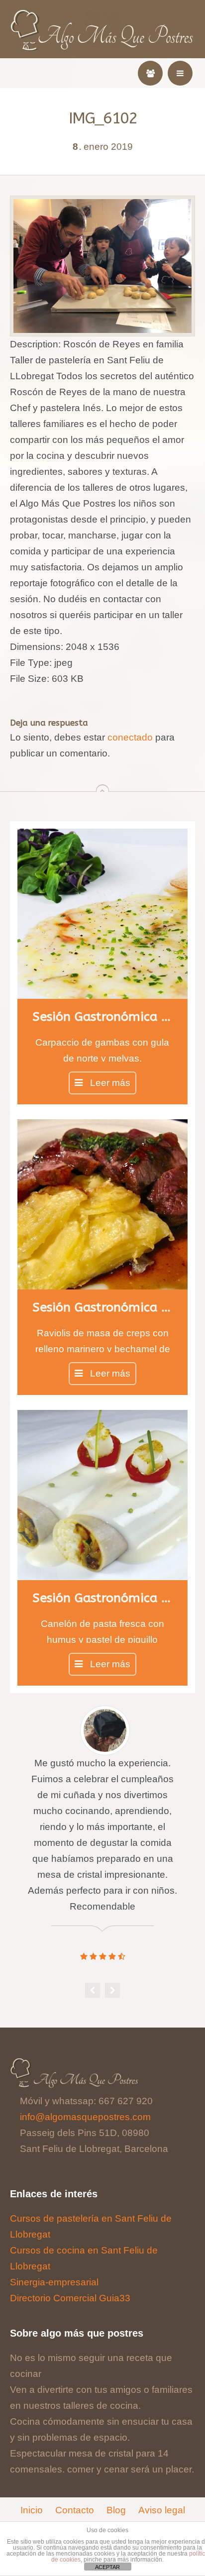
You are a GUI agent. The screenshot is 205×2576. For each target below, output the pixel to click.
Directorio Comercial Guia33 (70, 2298)
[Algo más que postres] (103, 16)
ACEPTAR (107, 2567)
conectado (130, 737)
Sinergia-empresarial (54, 2282)
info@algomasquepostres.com (85, 2117)
